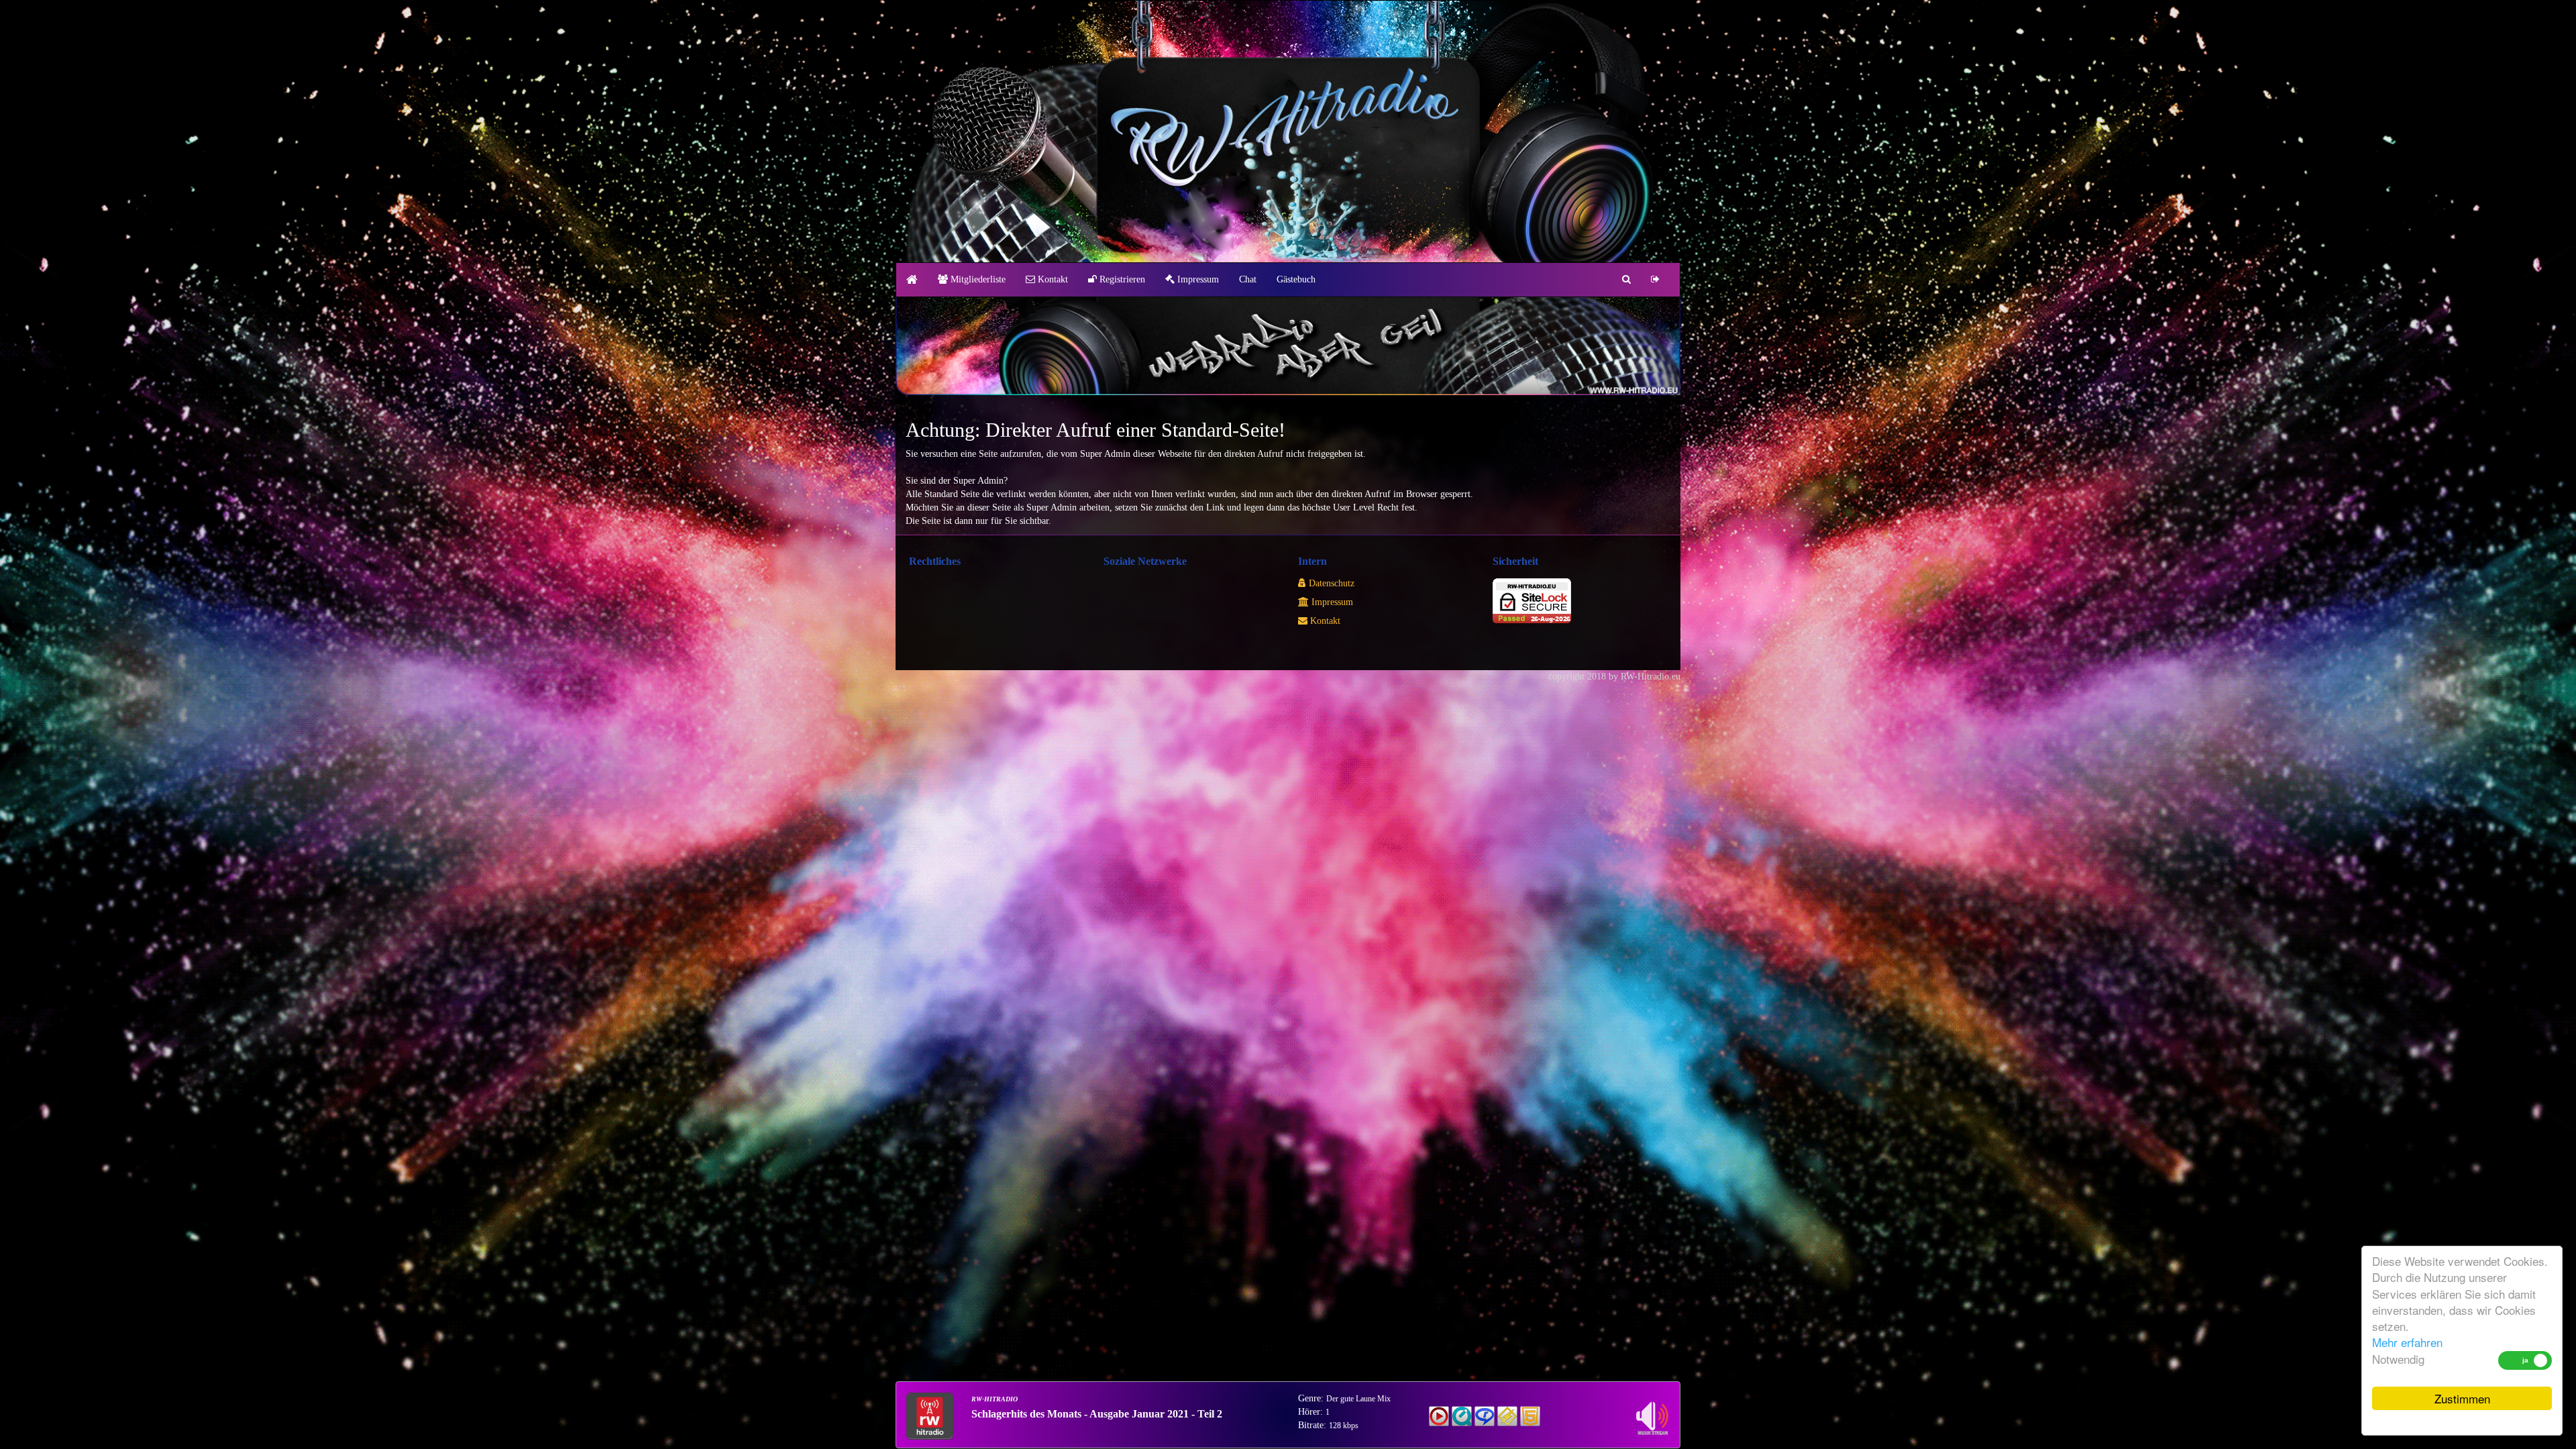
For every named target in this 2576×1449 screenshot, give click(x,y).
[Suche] (1626, 280)
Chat (1248, 279)
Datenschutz (1330, 583)
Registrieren (1121, 279)
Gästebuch (1296, 279)
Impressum (1197, 279)
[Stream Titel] (1439, 1415)
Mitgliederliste (977, 279)
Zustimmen (2462, 1398)
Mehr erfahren (2407, 1342)
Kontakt (1052, 279)
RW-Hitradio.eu (1651, 677)
